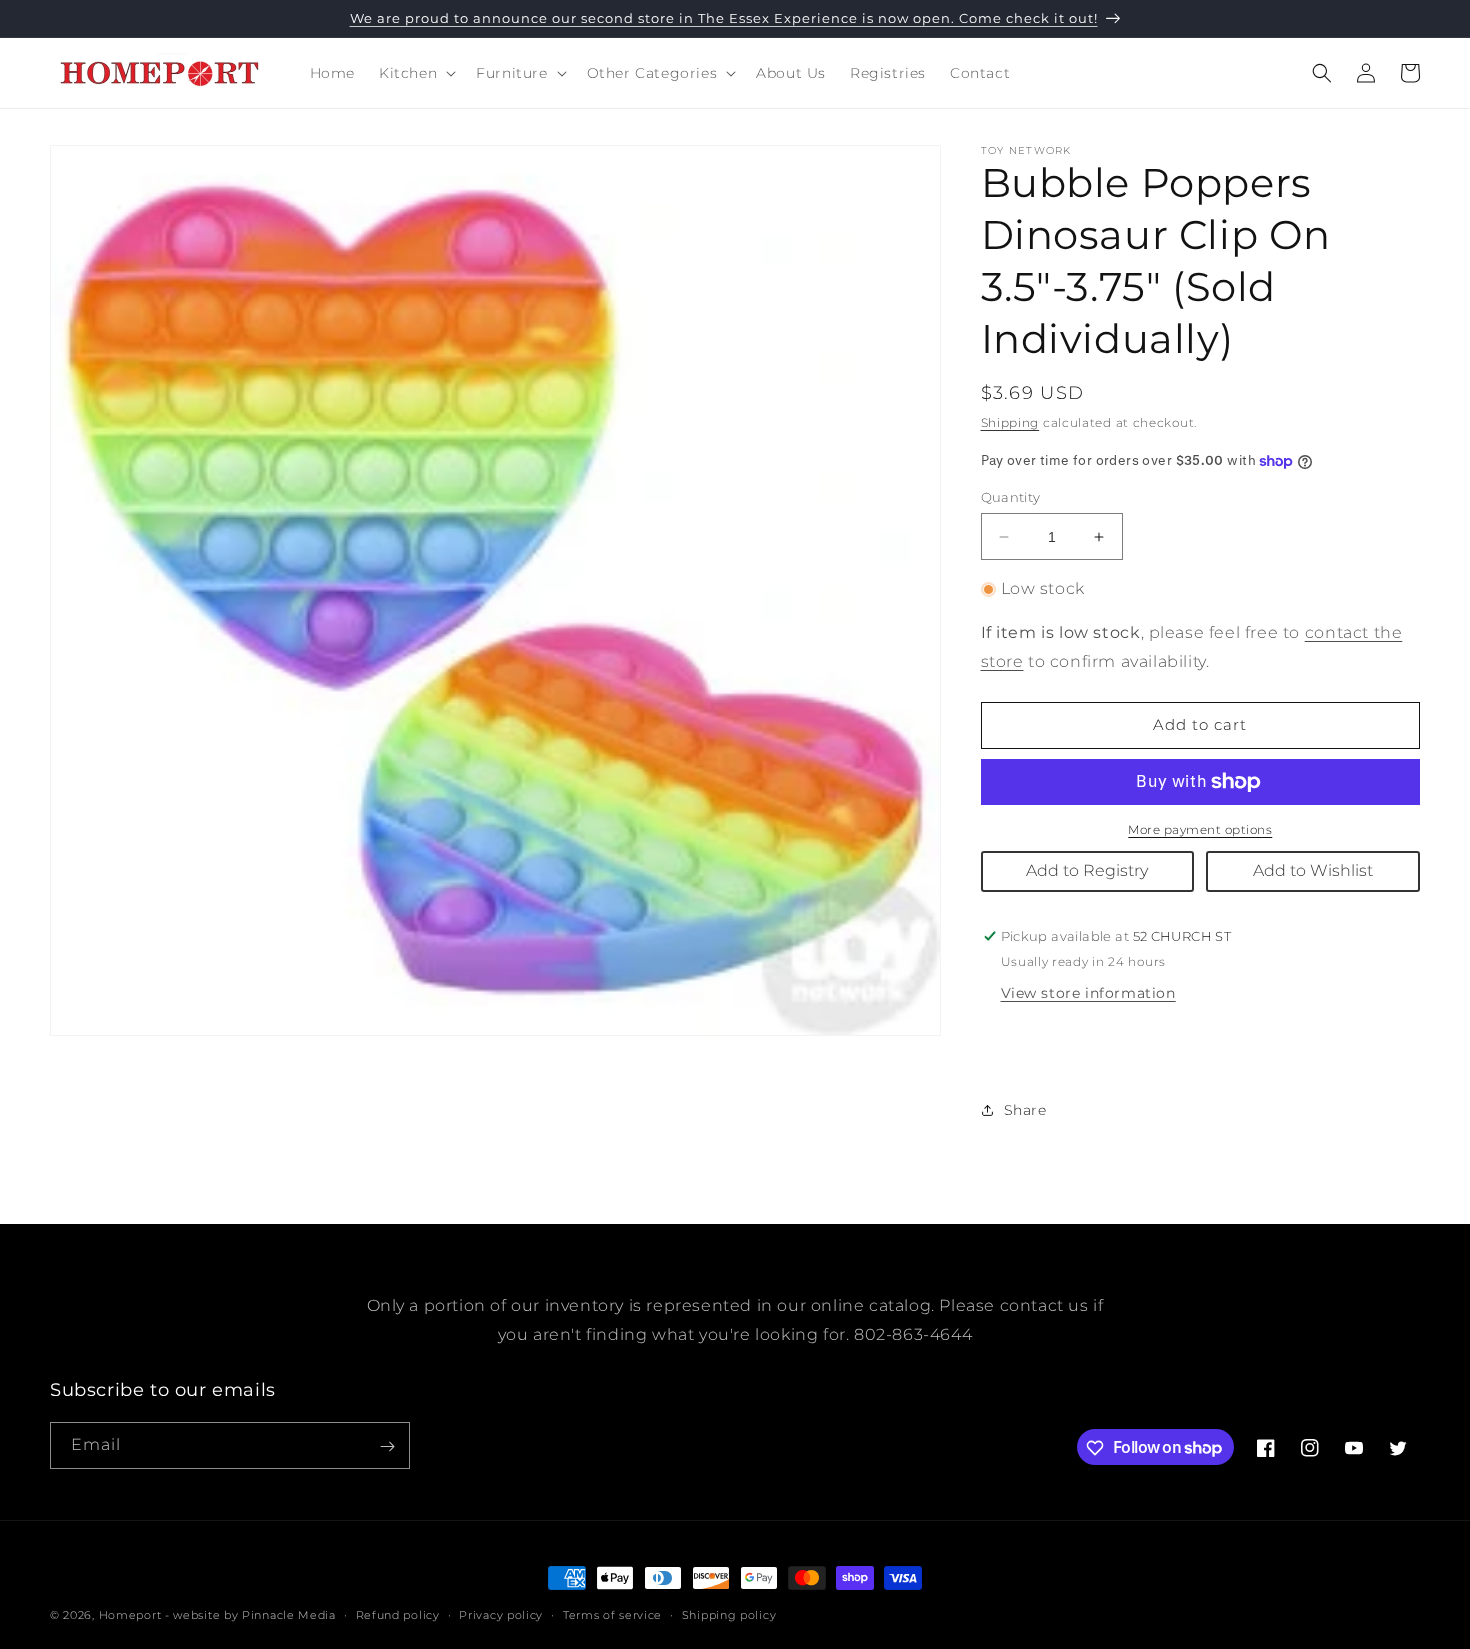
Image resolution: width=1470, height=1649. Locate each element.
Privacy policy (501, 1614)
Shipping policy (729, 1614)
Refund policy (398, 1614)
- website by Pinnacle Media (250, 1615)
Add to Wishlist (1313, 870)
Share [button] (1025, 1110)
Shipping (1010, 422)
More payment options (1200, 829)
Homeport (130, 1615)
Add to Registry (1087, 870)
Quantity (1011, 497)
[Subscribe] (387, 1446)
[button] (415, 73)
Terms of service (612, 1614)
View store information (1088, 993)
